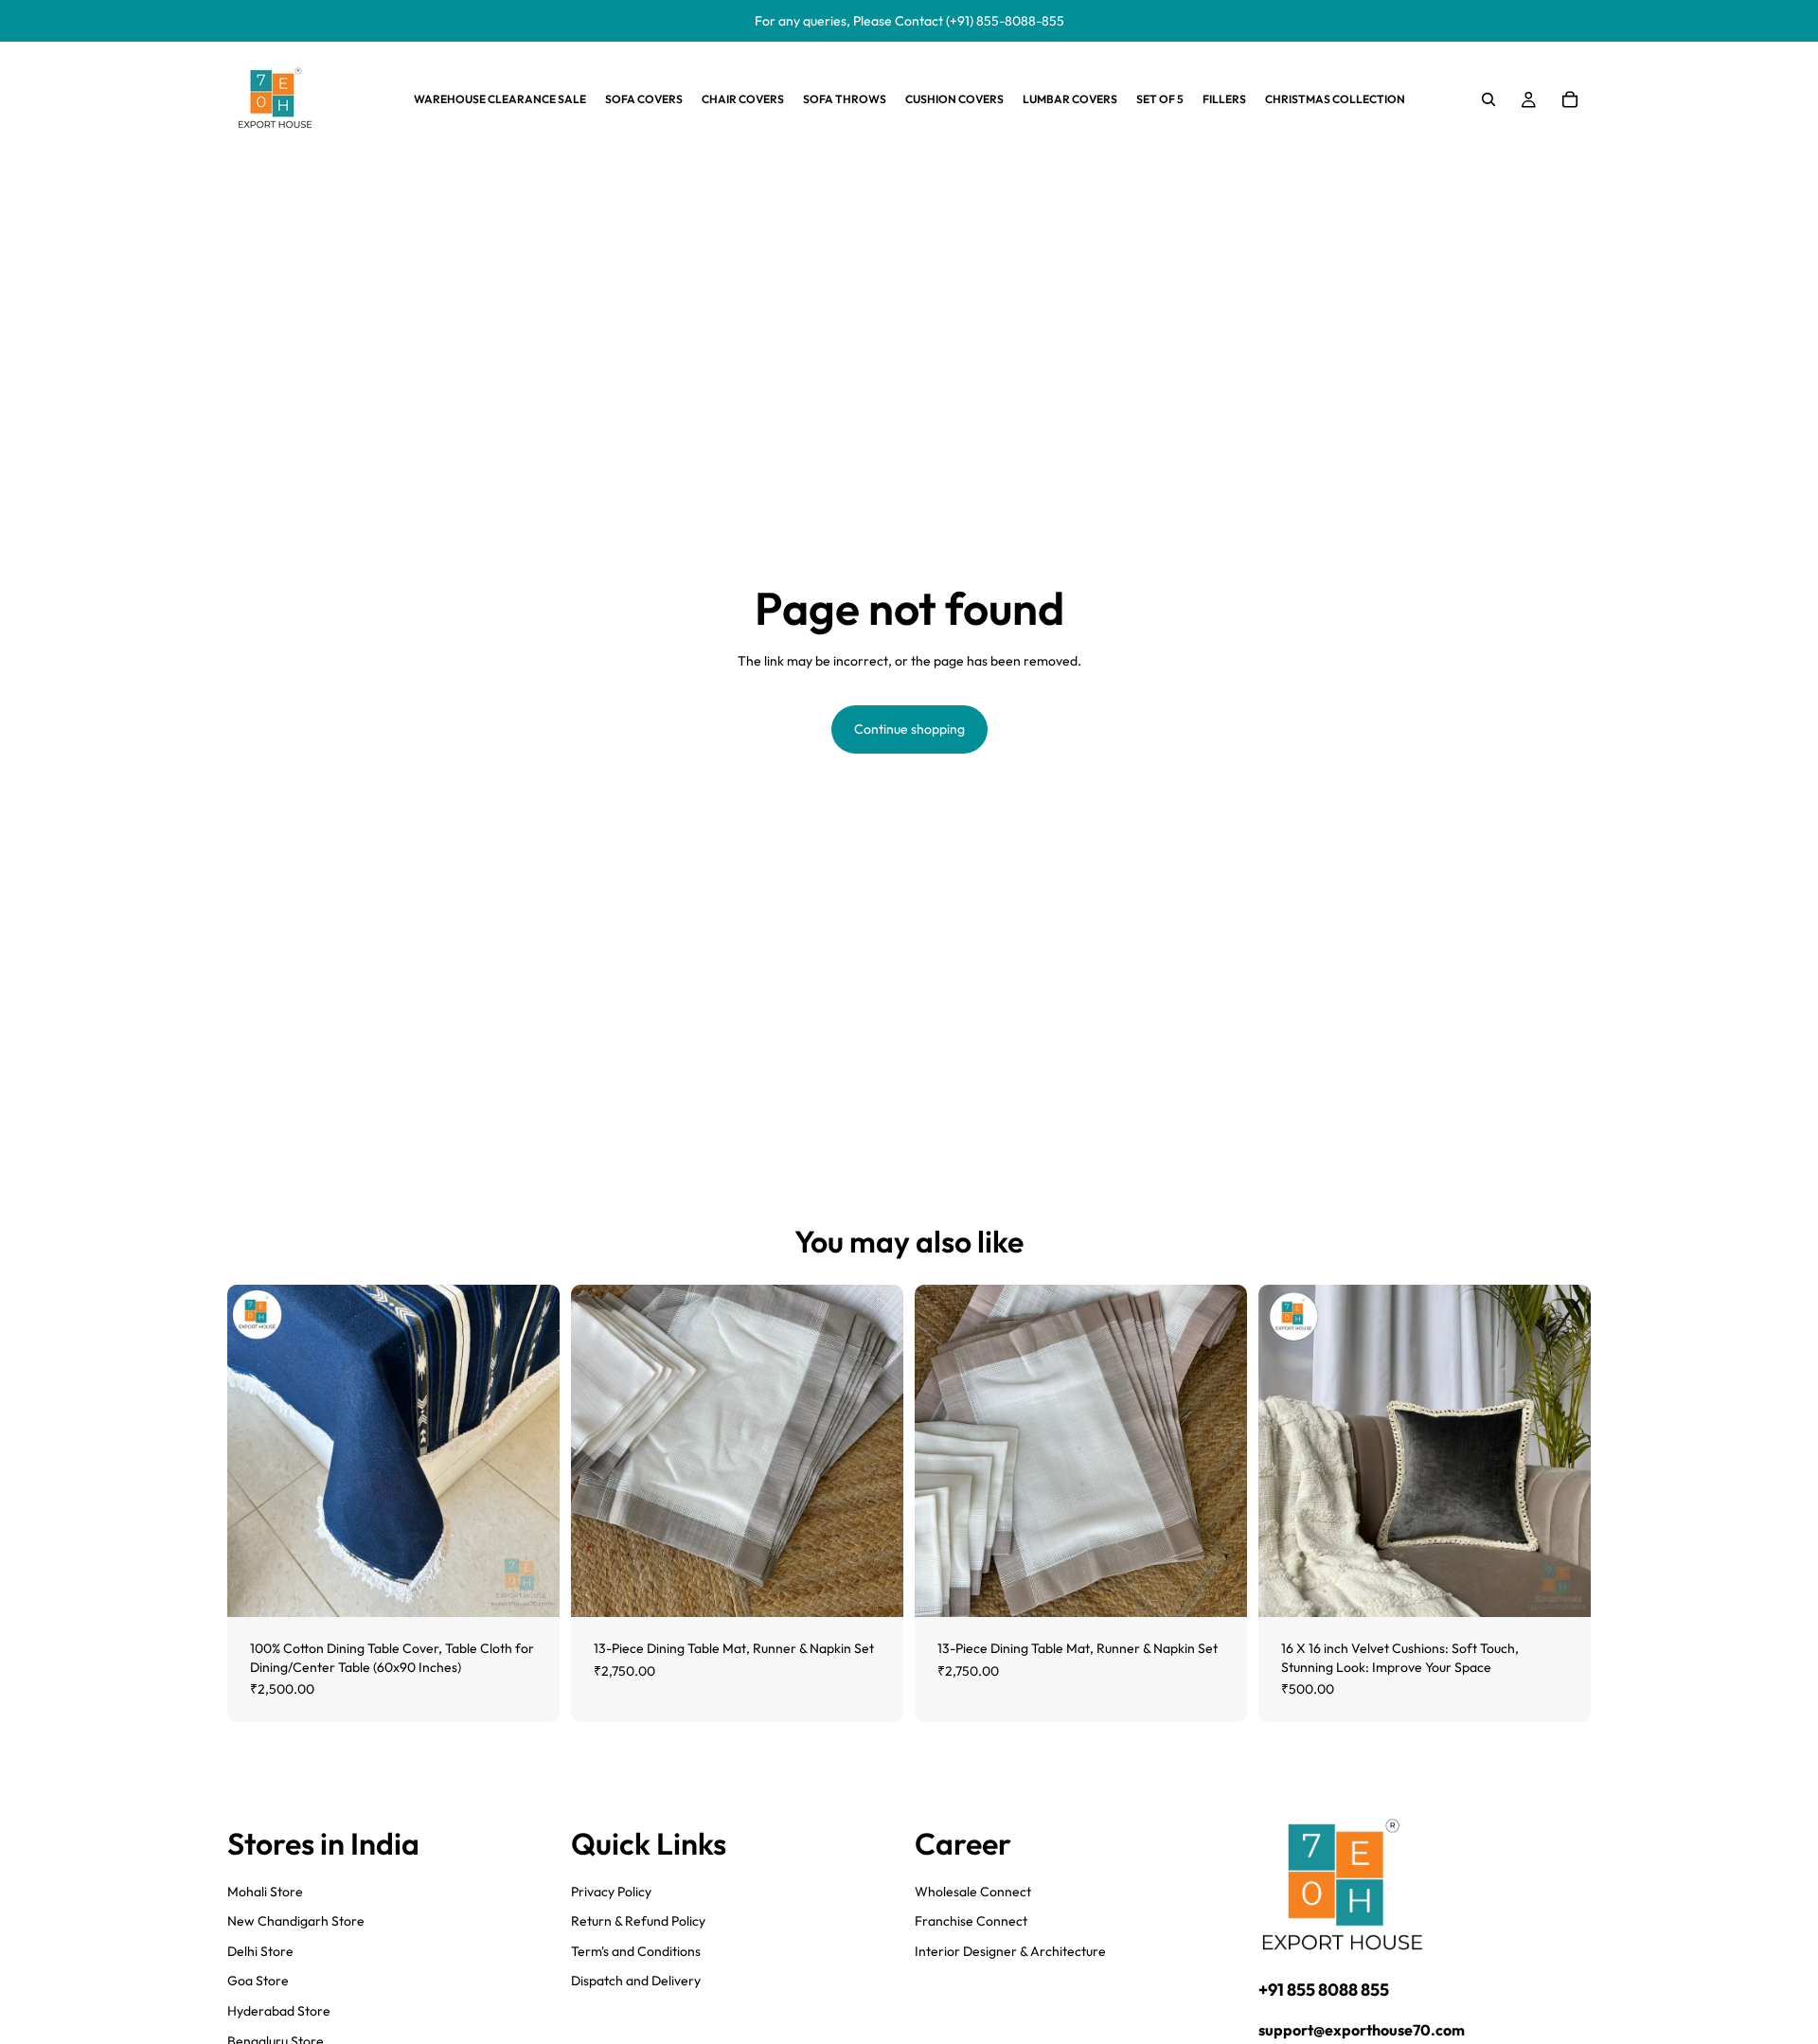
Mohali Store (265, 1891)
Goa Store (258, 1981)
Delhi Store (260, 1951)
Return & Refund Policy (638, 1921)
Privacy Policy (611, 1891)
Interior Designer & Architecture (1010, 1951)
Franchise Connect (971, 1921)
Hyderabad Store (279, 2011)
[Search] (1488, 99)
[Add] (530, 1588)
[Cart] (1570, 99)
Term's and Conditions (636, 1951)
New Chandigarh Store (296, 1921)
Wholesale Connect (973, 1891)
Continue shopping (909, 729)
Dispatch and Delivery (636, 1981)
